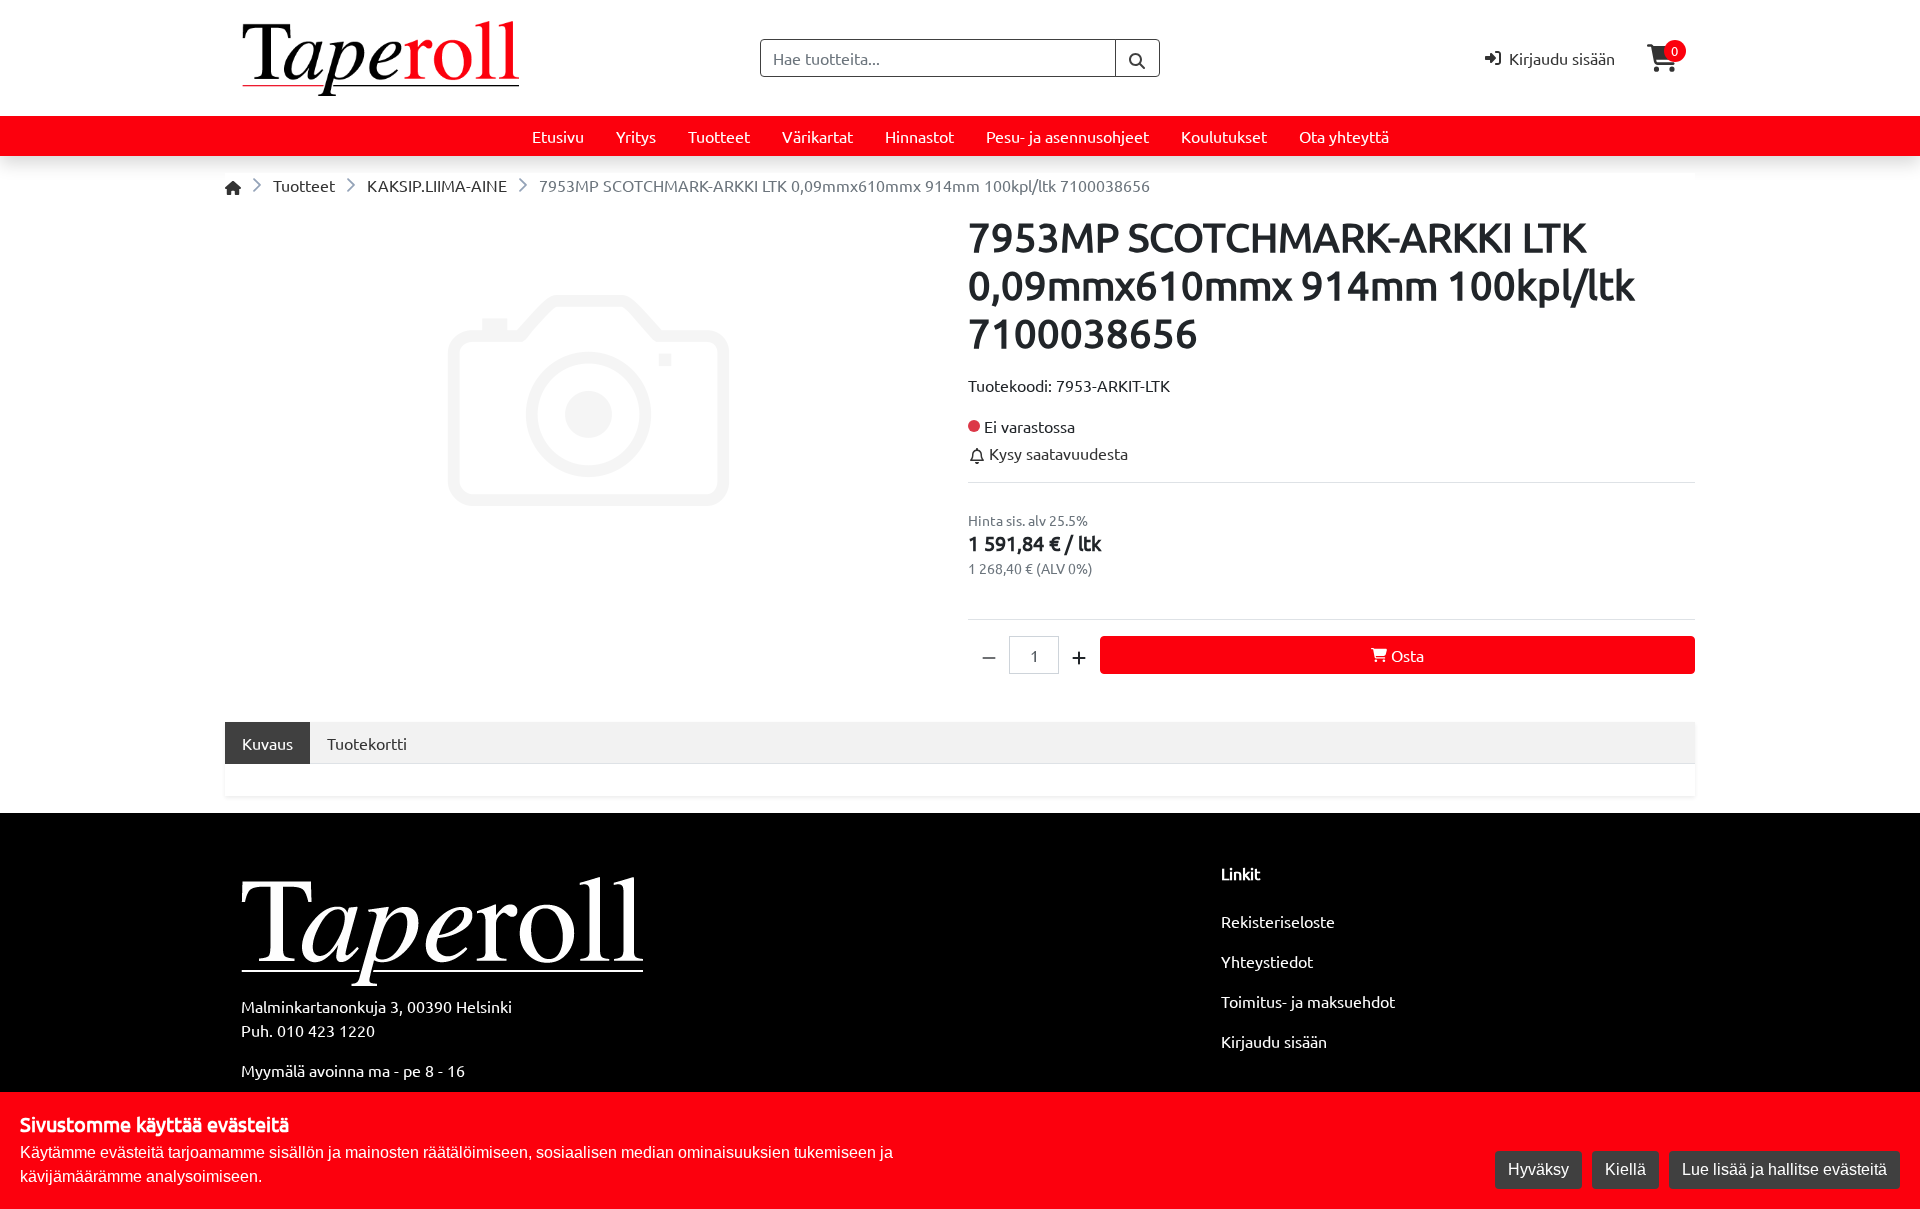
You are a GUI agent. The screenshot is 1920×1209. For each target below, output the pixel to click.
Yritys (636, 136)
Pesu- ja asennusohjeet (1067, 136)
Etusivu (558, 136)
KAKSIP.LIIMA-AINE (437, 185)
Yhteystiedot (1267, 961)
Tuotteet (719, 136)
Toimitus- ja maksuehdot (1308, 1001)
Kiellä (1625, 1169)
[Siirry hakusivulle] (1137, 58)
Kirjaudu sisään (1274, 1041)
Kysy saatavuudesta (1056, 453)
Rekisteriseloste (1278, 921)
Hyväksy (1538, 1169)
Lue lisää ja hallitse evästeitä (1784, 1169)
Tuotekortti (367, 743)
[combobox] (938, 58)
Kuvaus (267, 743)
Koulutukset (1224, 136)
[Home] (233, 185)
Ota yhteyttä (1344, 136)
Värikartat (817, 136)
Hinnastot (919, 136)
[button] (989, 655)
